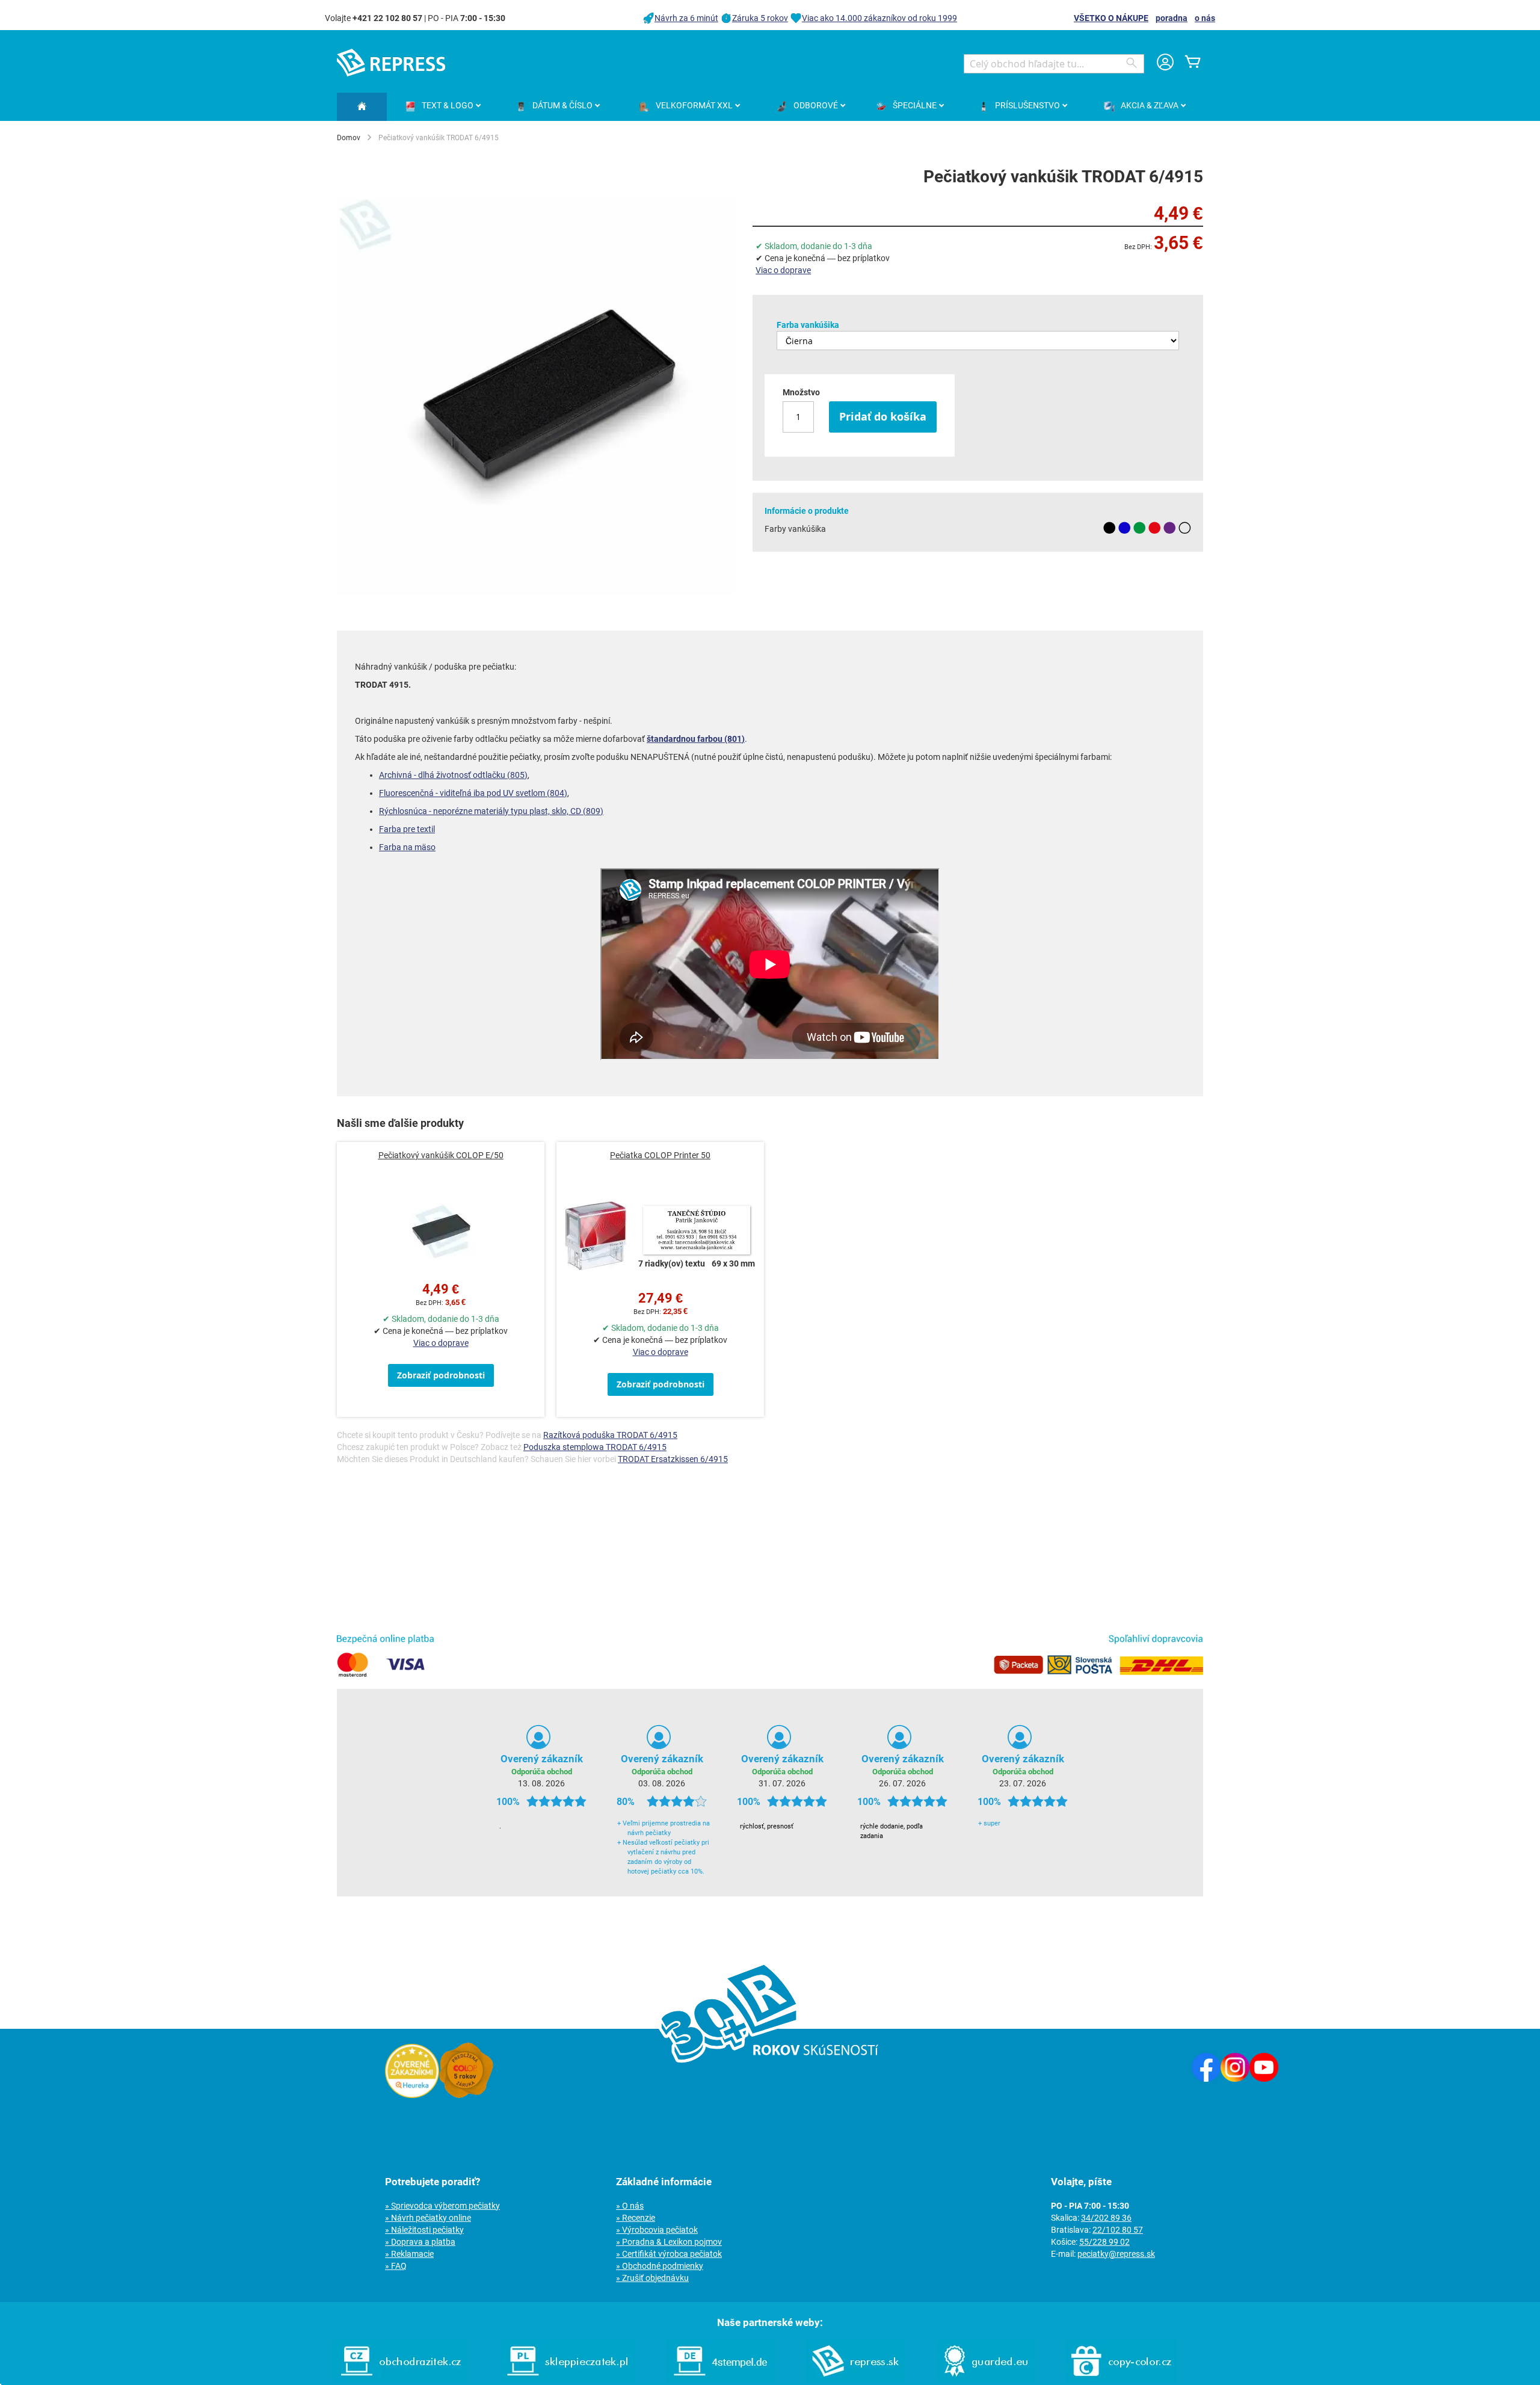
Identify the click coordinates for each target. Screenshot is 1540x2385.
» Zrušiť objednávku (652, 2278)
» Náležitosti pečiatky (424, 2230)
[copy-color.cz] (1121, 2379)
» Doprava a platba (420, 2242)
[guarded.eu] (985, 2379)
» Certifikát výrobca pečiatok (669, 2254)
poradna (1172, 18)
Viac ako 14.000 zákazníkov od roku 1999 (879, 18)
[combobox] (1054, 64)
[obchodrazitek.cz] (401, 2379)
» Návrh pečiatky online (428, 2218)
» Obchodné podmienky (660, 2266)
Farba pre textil (407, 829)
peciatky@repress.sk (1116, 2254)
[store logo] (391, 63)
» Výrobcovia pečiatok (657, 2230)
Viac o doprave (783, 270)
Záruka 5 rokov (760, 18)
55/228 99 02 (1104, 2242)
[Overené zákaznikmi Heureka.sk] (412, 2095)
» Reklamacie (409, 2254)
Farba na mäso (407, 847)
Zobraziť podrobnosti (441, 1375)
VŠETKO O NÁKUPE (1111, 18)
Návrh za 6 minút (686, 18)
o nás (1205, 18)
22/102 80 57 (1118, 2230)
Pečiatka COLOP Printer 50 (660, 1155)
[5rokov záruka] (466, 2095)
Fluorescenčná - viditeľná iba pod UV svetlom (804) (473, 793)
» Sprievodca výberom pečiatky (442, 2206)
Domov (349, 138)
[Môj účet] (1165, 63)
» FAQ (396, 2266)
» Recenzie (636, 2218)
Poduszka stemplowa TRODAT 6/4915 (595, 1447)
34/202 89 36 (1106, 2218)
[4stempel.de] (720, 2379)
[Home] (362, 107)
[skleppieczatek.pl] (567, 2379)
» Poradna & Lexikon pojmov (669, 2242)
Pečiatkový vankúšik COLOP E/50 (441, 1155)
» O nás (630, 2206)
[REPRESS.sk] (855, 2379)
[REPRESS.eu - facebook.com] (1206, 2079)
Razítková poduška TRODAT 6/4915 (610, 1435)
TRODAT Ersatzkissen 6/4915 (673, 1459)
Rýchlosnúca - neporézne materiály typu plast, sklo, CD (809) (491, 811)
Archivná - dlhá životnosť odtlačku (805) (453, 775)
